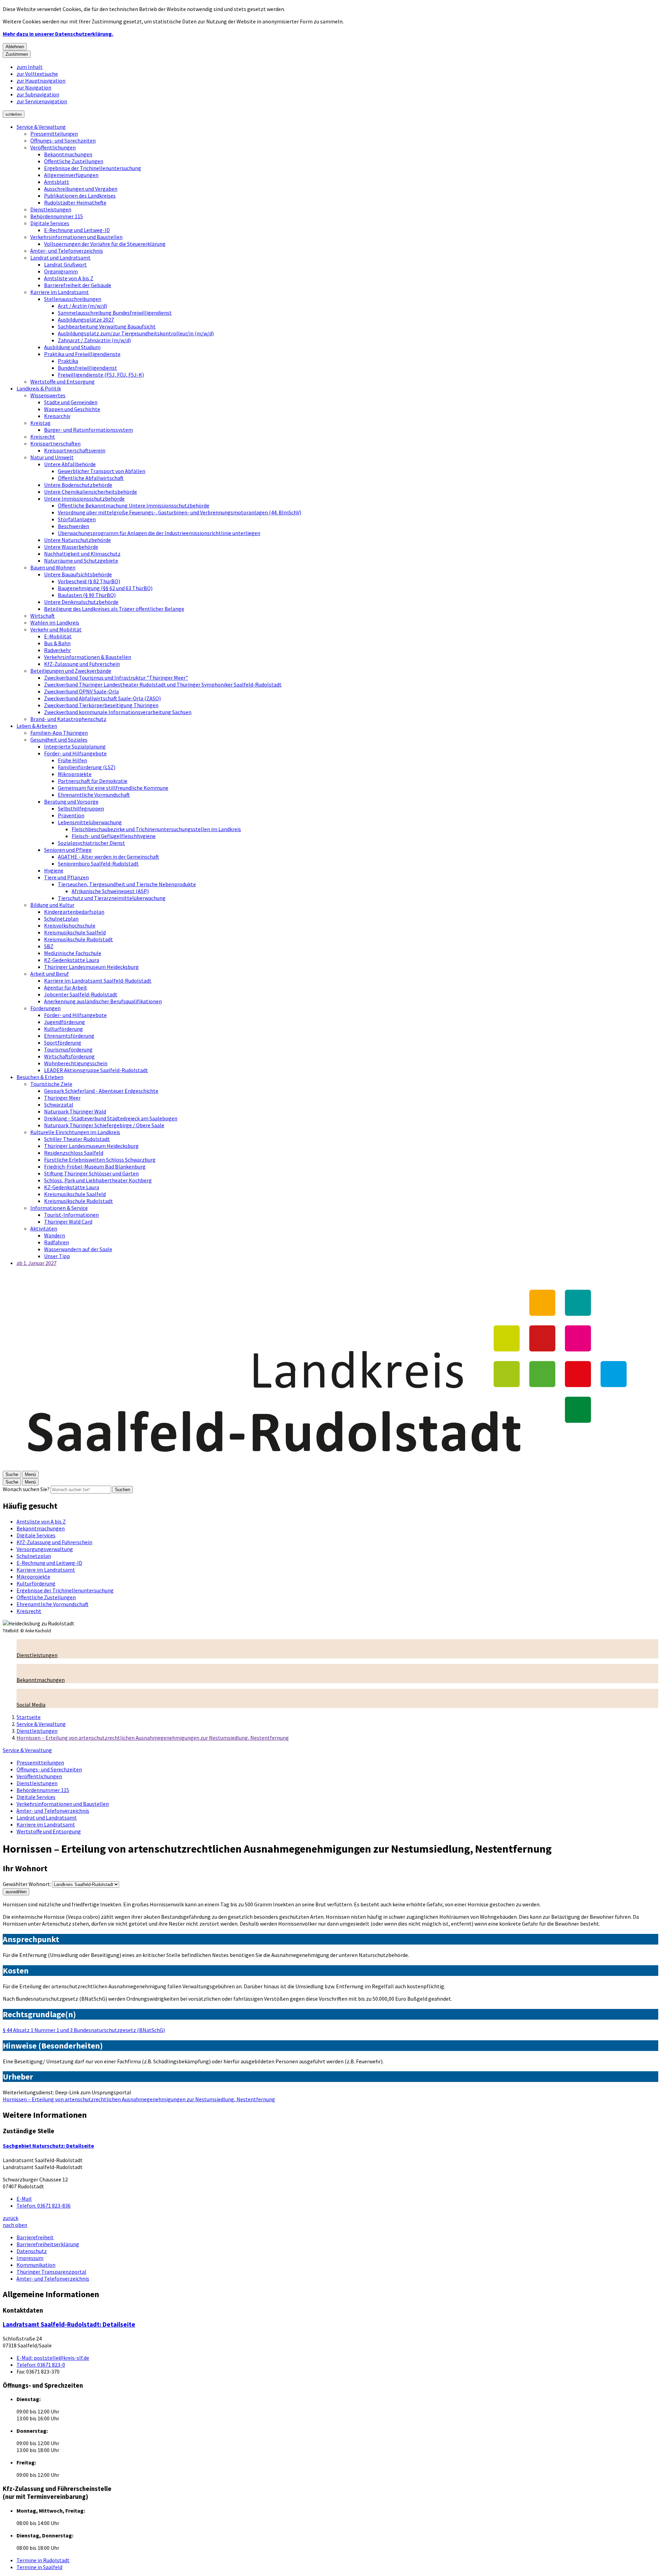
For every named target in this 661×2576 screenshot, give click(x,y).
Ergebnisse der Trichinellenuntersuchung (93, 168)
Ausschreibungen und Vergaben (81, 189)
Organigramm (61, 271)
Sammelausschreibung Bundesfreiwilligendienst (115, 313)
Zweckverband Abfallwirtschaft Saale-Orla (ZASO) (102, 698)
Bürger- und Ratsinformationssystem (88, 430)
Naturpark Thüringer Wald (75, 1111)
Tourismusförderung (68, 1049)
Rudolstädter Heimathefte (75, 202)
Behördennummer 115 (57, 216)
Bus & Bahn (57, 643)
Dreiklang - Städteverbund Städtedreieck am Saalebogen (111, 1118)
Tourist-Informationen (71, 1215)
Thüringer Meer (62, 1098)
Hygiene (54, 870)
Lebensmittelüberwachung (90, 822)
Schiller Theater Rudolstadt (77, 1139)
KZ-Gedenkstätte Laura (72, 960)
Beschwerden (74, 526)
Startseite (29, 1717)
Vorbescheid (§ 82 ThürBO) (89, 581)
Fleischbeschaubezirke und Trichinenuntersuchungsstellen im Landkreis (156, 829)
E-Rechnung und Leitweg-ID (77, 230)
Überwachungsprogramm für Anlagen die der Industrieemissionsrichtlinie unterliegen (159, 533)
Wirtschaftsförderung (69, 1056)
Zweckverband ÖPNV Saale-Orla (81, 691)
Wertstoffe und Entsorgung (62, 381)
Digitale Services (50, 223)
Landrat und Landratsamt (60, 258)
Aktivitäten (44, 1228)
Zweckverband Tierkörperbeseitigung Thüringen (101, 705)
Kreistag (40, 423)
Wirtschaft (43, 616)
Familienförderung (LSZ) (87, 767)
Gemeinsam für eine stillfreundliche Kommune (113, 788)
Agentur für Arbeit (66, 987)
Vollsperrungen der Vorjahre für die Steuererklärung (105, 244)
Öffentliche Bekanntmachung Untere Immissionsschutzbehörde (134, 505)
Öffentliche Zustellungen (74, 161)
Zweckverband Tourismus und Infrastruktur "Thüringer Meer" (116, 678)
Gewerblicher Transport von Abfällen (102, 471)
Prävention (71, 815)
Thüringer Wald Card (68, 1222)
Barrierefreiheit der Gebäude (78, 285)
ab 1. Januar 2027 (36, 1263)
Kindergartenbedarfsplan (74, 912)
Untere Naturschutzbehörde (77, 540)
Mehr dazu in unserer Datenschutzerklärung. (58, 34)
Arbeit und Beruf (50, 974)
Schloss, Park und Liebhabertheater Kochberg (98, 1180)
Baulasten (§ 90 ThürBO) (87, 595)
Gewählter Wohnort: (27, 1884)
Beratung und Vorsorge (71, 802)
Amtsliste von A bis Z (69, 278)
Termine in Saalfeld (39, 2567)
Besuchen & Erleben (40, 1077)
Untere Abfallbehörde (70, 464)
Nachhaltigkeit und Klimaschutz (82, 554)
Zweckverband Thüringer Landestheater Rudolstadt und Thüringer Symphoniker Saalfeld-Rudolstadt (163, 684)
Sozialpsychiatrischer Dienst (91, 843)
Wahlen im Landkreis (55, 622)
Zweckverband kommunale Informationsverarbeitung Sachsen (118, 712)
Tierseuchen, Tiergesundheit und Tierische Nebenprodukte (127, 884)
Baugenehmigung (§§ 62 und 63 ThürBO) (105, 588)
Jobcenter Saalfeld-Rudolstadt (81, 994)
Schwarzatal (59, 1104)
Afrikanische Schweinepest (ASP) (110, 891)
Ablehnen (15, 47)
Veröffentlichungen (53, 147)
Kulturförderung (64, 1029)
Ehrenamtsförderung (69, 1036)
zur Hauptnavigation (41, 81)
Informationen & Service (59, 1208)
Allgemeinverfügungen (71, 175)
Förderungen (45, 1008)
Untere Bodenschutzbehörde (78, 485)
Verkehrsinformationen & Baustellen (88, 657)
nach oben (15, 2225)
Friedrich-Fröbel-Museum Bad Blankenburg (95, 1166)
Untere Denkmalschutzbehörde (81, 602)
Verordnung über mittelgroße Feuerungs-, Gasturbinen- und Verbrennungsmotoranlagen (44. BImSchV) (180, 512)
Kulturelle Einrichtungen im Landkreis (75, 1132)
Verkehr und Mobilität (56, 629)
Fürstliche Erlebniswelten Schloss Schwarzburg (100, 1160)
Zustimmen (17, 54)
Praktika (68, 361)
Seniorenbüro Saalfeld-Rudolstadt (98, 863)
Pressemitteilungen (54, 134)
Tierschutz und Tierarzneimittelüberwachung (112, 898)
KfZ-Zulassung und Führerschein (82, 664)
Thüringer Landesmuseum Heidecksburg (91, 967)
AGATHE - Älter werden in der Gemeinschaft (108, 857)
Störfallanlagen (77, 519)
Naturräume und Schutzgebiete (81, 561)
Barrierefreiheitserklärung (48, 2244)
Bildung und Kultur (52, 905)
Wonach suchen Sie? (26, 1489)
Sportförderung (63, 1043)
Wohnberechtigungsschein (76, 1063)
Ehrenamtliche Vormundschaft (94, 795)
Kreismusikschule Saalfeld (75, 932)
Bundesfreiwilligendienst (87, 368)
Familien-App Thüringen (59, 733)
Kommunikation (36, 2265)
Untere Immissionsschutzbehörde (84, 499)
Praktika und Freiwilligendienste (82, 354)
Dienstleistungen (51, 209)
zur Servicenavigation (42, 101)
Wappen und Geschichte (72, 409)
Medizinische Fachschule (73, 953)
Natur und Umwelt (52, 457)
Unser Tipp (57, 1256)
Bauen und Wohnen (53, 567)
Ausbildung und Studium (72, 347)
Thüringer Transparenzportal (51, 2272)
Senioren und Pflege (68, 850)
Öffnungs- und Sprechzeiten (63, 140)
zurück (11, 2218)
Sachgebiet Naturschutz (48, 2146)
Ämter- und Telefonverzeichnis (67, 251)
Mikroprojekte (75, 774)
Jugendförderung (65, 1022)
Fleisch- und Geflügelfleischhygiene (114, 836)
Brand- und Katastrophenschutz (68, 719)
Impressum (30, 2258)
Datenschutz (32, 2251)
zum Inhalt (30, 67)
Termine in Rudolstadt (43, 2560)
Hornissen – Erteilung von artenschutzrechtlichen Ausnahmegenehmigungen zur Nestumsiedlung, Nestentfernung (153, 1738)
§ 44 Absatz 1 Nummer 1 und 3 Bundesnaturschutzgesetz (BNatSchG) (84, 2030)
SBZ (49, 946)
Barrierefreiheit (35, 2237)
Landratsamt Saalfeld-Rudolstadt (69, 2324)
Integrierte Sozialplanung (75, 746)
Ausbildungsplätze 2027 (86, 320)
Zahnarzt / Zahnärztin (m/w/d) (94, 340)
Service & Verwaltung (41, 127)
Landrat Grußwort (65, 264)
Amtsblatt (57, 182)
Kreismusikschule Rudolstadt (78, 939)
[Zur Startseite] (330, 1467)
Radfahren (56, 1242)
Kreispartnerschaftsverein (75, 450)
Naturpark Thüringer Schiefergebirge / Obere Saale (104, 1125)
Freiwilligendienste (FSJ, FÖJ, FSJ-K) (101, 375)
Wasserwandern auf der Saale (78, 1249)
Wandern (55, 1235)
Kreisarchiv (57, 416)
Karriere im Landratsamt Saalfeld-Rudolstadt (98, 981)
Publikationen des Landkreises (80, 196)
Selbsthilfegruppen (81, 808)
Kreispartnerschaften (55, 443)
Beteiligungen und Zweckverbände (71, 671)
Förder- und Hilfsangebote (75, 753)
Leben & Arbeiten (37, 726)
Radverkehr (57, 650)
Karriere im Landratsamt (60, 292)
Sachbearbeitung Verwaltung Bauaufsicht (107, 326)
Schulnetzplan (61, 919)
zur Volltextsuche (37, 74)
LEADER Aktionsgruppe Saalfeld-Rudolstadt (96, 1070)
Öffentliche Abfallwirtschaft (91, 478)
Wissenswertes (48, 395)
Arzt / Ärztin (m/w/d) (82, 306)
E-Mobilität (58, 636)
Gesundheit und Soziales (59, 740)
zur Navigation (34, 87)
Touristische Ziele (51, 1084)
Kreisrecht (43, 437)
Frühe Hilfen (72, 760)
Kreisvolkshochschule (70, 925)
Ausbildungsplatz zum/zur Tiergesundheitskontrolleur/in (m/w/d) (136, 333)
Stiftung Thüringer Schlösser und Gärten (91, 1173)
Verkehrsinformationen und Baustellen (76, 237)
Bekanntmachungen (68, 154)
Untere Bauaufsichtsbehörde (78, 574)
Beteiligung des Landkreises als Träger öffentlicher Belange (114, 609)
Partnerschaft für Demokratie (93, 781)
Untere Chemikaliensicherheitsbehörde (91, 492)
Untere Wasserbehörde (71, 547)
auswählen (16, 1892)
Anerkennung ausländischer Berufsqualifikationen (103, 1001)
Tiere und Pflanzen (66, 877)
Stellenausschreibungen (73, 299)
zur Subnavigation (38, 94)
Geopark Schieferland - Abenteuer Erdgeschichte (101, 1091)
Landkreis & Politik (39, 388)
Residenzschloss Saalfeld (74, 1153)
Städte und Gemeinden (71, 402)
